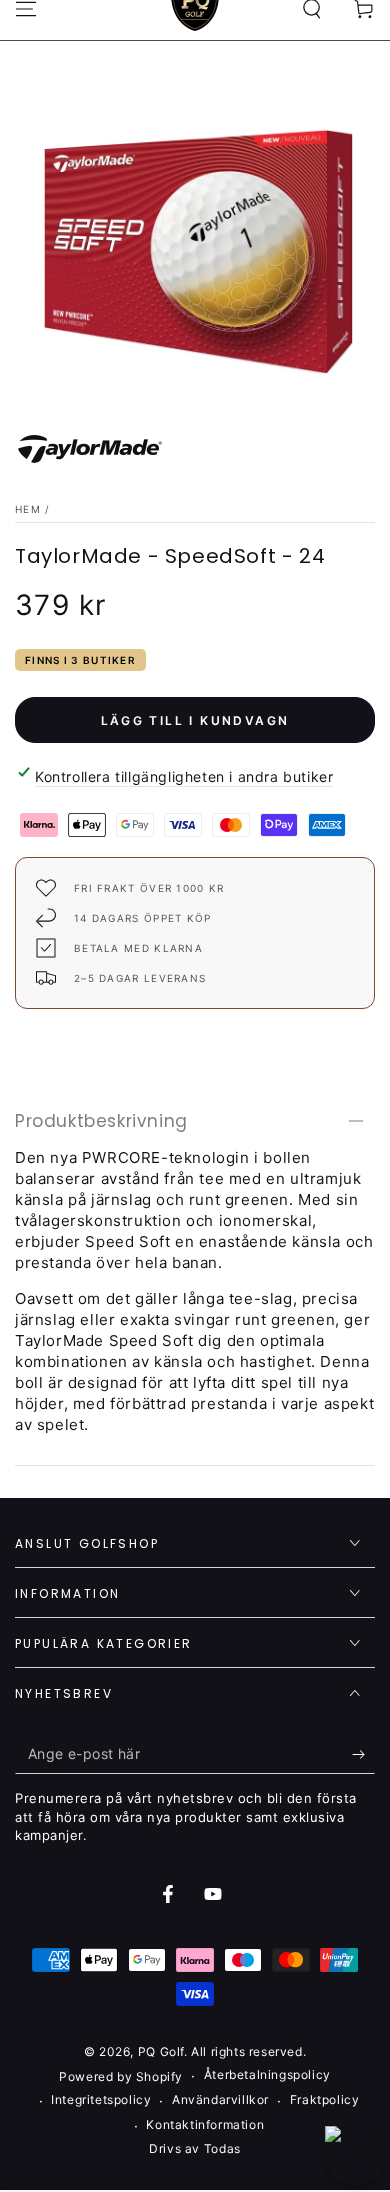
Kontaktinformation (205, 2124)
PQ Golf (161, 2051)
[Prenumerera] (363, 1754)
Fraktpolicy (325, 2099)
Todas (222, 2148)
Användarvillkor (220, 2099)
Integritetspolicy (101, 2099)
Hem (28, 509)
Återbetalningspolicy (267, 2074)
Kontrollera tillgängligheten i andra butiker (184, 776)
